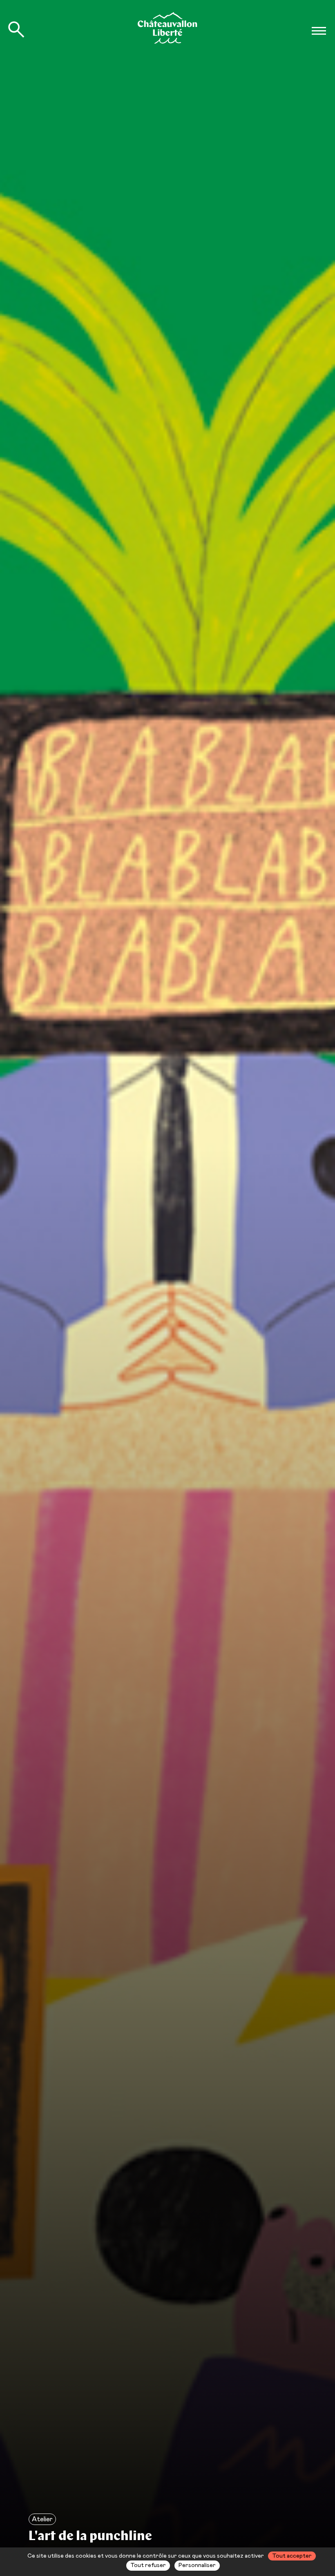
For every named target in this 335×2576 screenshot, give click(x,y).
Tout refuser (148, 2565)
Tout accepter (292, 2556)
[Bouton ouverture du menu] (319, 31)
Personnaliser (197, 2565)
